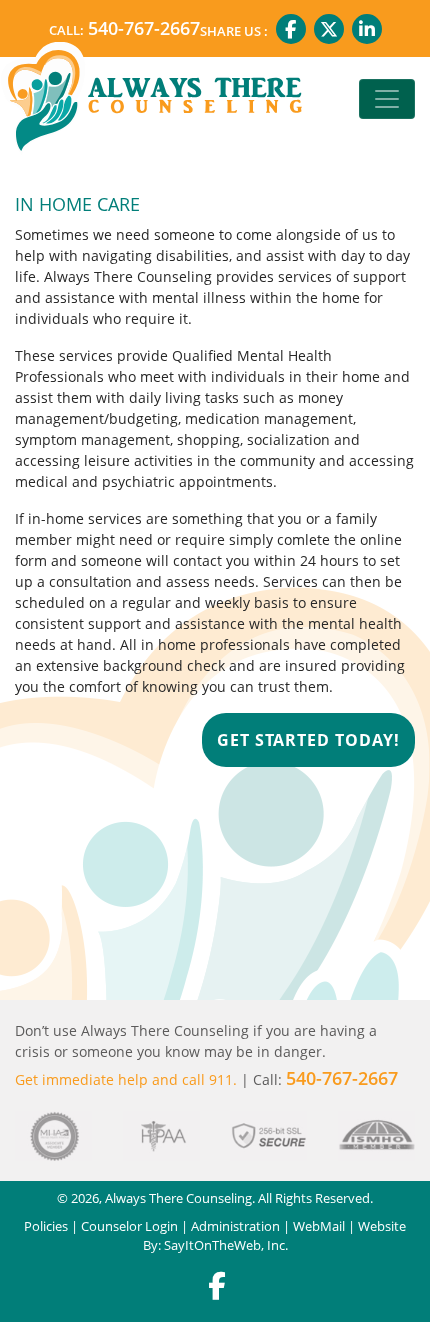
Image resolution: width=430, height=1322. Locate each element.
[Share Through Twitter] (329, 29)
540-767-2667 (144, 28)
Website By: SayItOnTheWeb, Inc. (275, 1236)
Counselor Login (129, 1226)
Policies (46, 1226)
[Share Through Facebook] (291, 29)
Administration (235, 1226)
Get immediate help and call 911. (126, 1079)
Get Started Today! (308, 740)
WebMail (319, 1226)
